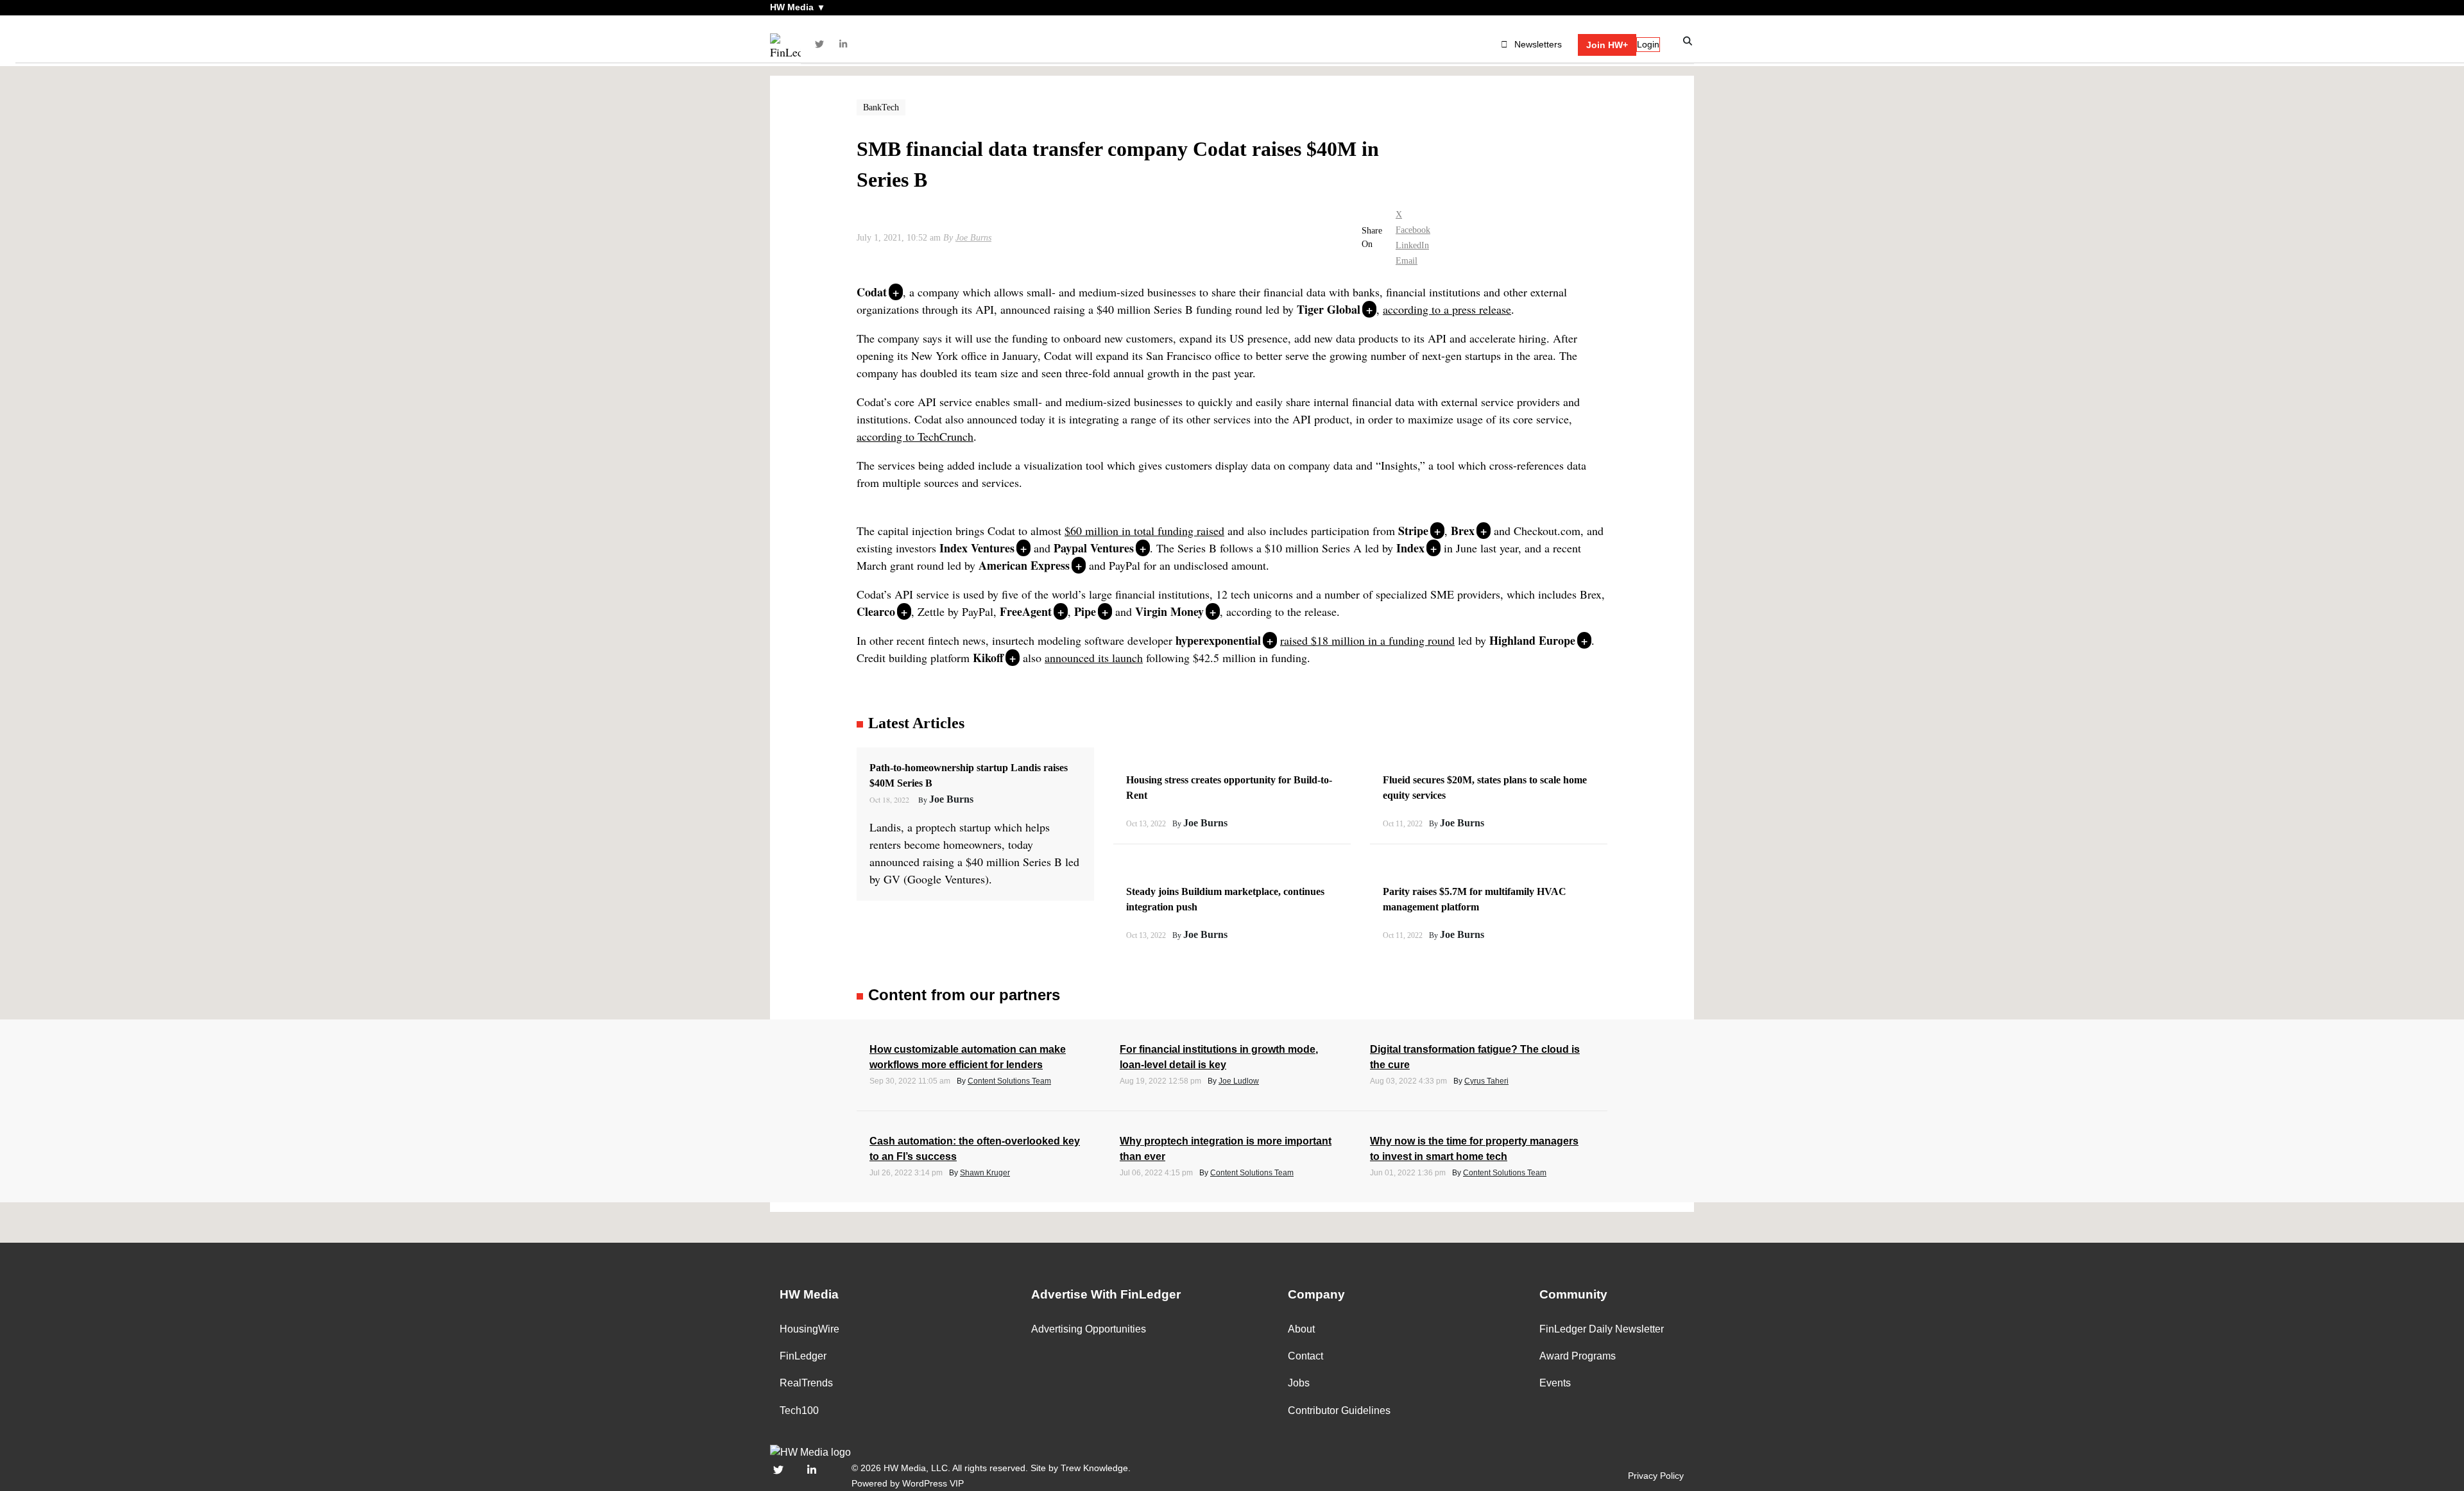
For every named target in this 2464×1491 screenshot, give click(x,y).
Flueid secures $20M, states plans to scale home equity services (1485, 788)
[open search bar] (1688, 41)
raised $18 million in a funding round (1367, 640)
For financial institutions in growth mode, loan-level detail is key (1219, 1057)
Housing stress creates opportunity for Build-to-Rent (1229, 788)
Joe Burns (973, 238)
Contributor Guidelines (1339, 1410)
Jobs (1299, 1383)
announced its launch (1094, 658)
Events (1555, 1383)
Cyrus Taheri (1486, 1081)
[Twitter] (819, 44)
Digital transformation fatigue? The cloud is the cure (1475, 1057)
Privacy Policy (1656, 1476)
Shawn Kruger (985, 1173)
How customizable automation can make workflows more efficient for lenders (968, 1057)
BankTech (881, 107)
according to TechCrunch (915, 436)
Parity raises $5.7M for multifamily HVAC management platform (1475, 899)
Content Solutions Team (1009, 1081)
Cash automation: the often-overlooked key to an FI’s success (975, 1149)
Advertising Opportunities (1089, 1329)
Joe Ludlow (1239, 1081)
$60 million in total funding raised (1144, 531)
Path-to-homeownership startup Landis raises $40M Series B (969, 775)
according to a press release (1447, 309)
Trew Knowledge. (1096, 1468)
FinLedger (803, 1356)
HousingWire (809, 1329)
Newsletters (1538, 44)
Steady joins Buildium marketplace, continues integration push (1225, 899)
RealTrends (806, 1383)
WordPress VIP (933, 1483)
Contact (1305, 1356)
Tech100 (799, 1410)
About (1301, 1329)
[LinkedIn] (844, 44)
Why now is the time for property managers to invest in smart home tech (1474, 1149)
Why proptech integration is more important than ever (1226, 1149)
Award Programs (1578, 1356)
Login (1648, 44)
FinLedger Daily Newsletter (1602, 1329)
